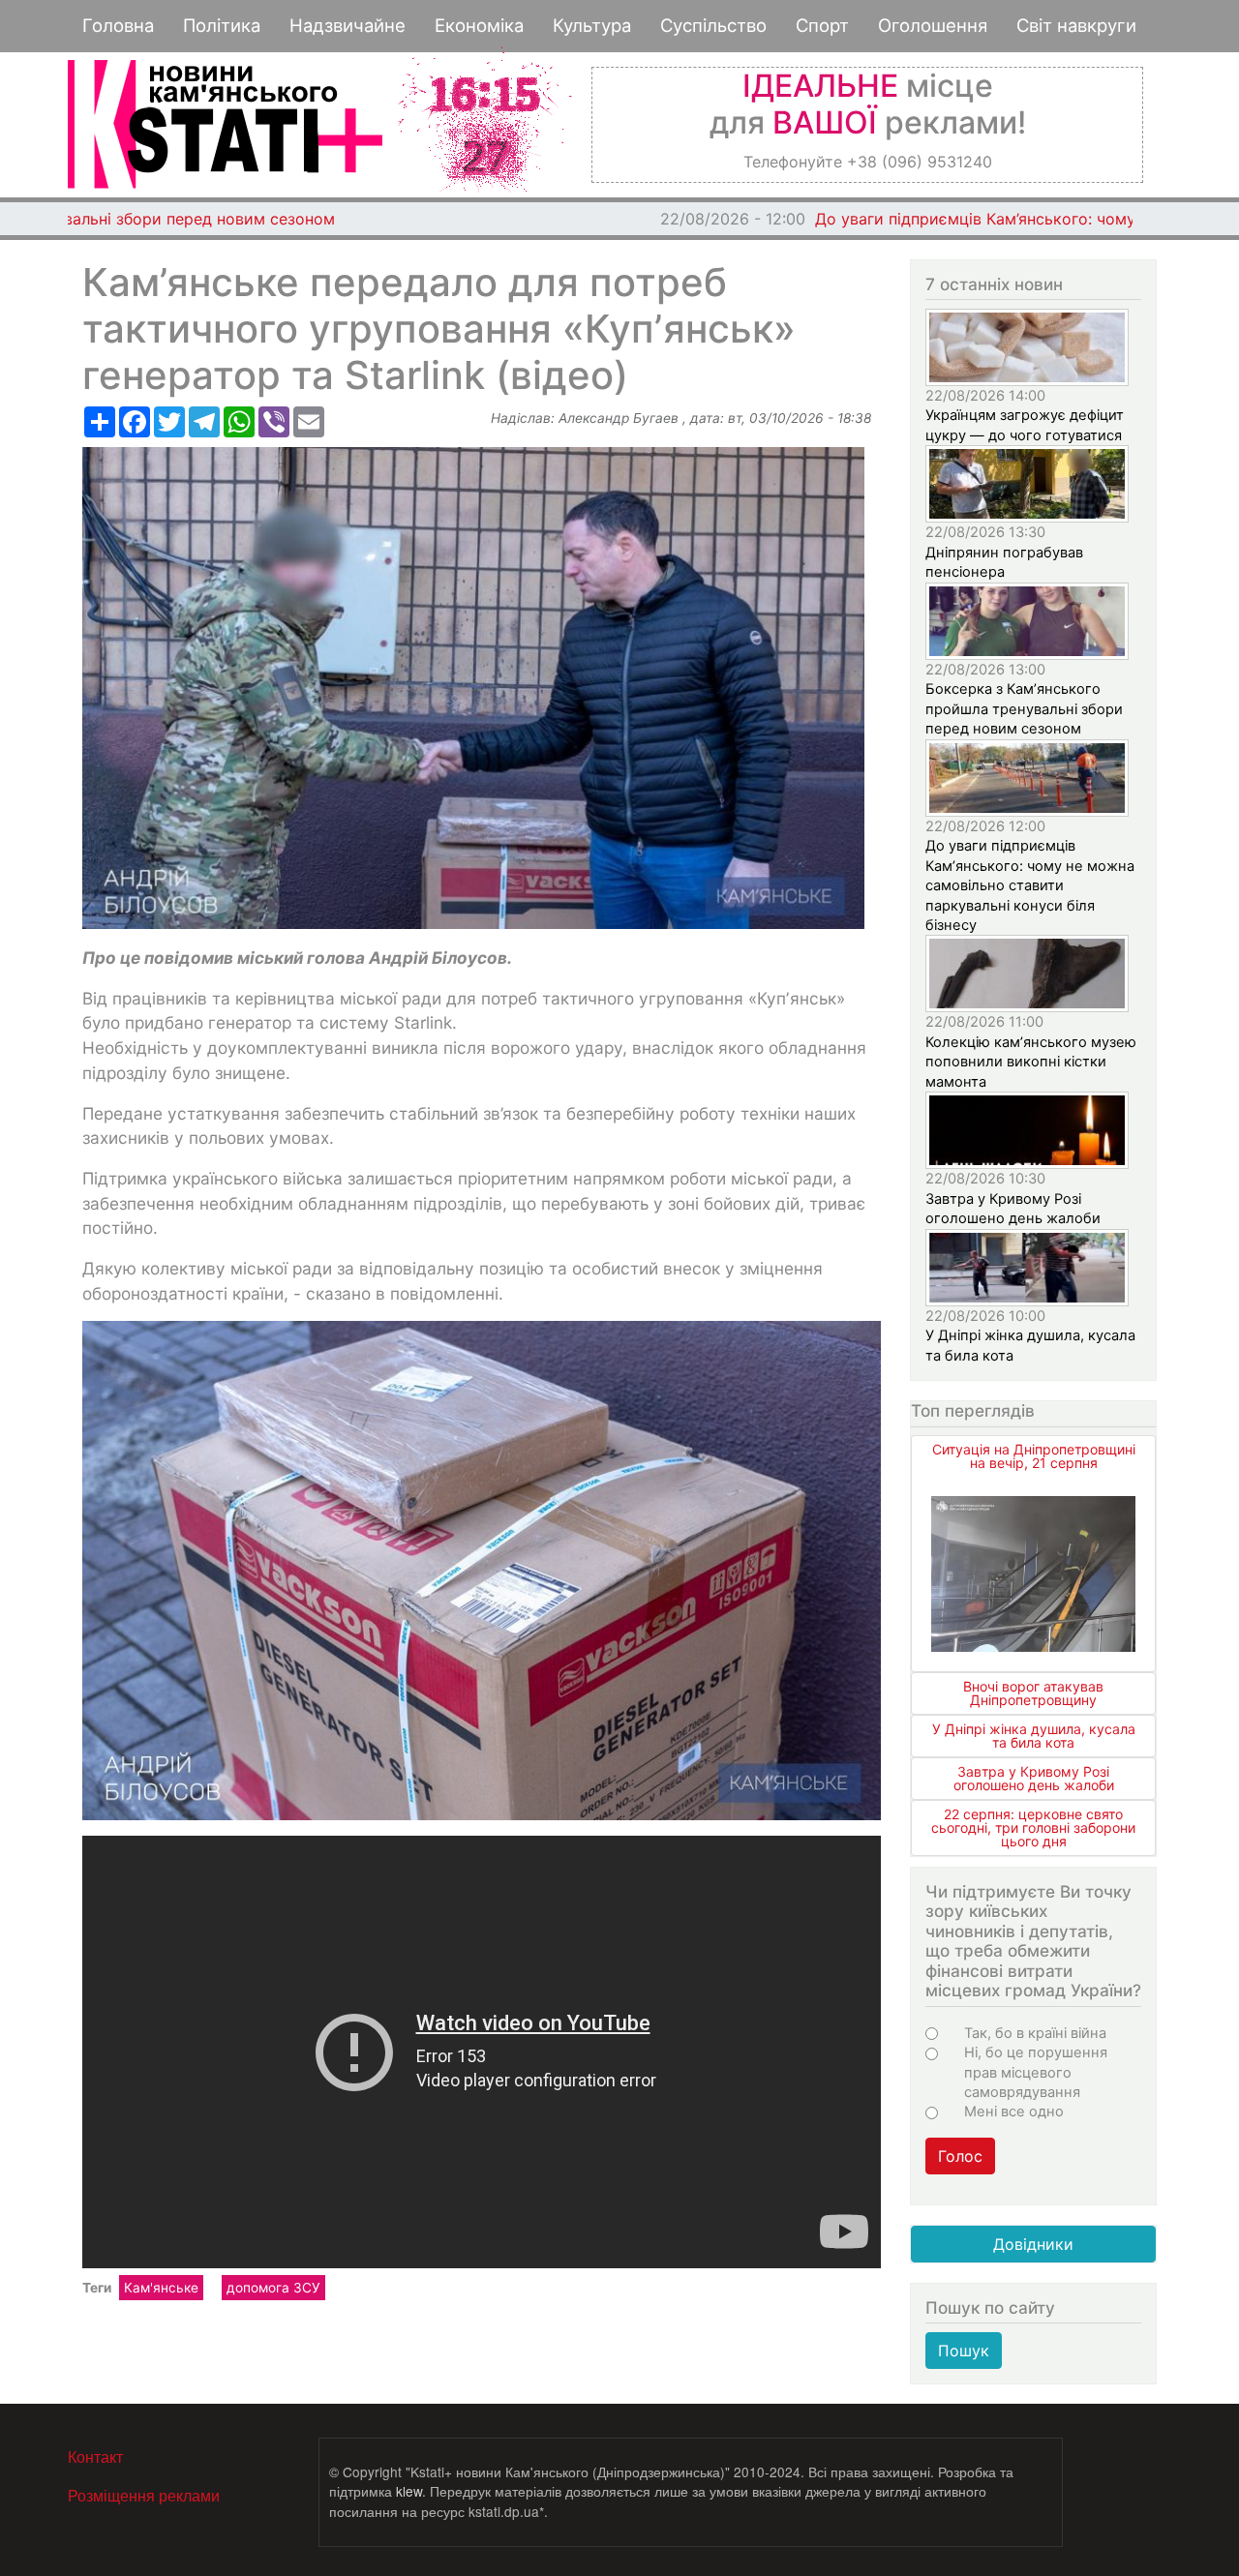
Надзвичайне (348, 25)
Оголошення (933, 25)
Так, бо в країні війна (1035, 2033)
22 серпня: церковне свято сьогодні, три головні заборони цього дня (1033, 1827)
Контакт (95, 2456)
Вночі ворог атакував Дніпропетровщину (1033, 1693)
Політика (222, 25)
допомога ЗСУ (273, 2288)
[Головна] (225, 124)
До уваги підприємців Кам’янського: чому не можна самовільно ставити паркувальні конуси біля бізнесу (627, 219)
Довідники (1033, 2244)
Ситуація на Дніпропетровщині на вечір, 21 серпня (1034, 1456)
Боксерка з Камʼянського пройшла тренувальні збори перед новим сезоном (1024, 709)
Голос (960, 2156)
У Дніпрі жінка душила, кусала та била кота (1034, 1736)
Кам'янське (161, 2288)
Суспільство (713, 25)
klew (409, 2491)
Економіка (479, 25)
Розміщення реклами (144, 2495)
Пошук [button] (964, 2351)
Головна (118, 25)
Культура (592, 25)
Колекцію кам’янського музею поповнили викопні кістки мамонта (1031, 1062)
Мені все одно (1014, 2112)
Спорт (822, 25)
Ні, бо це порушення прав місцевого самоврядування (1036, 2072)
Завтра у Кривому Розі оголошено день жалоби (1034, 1778)
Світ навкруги (1076, 25)
